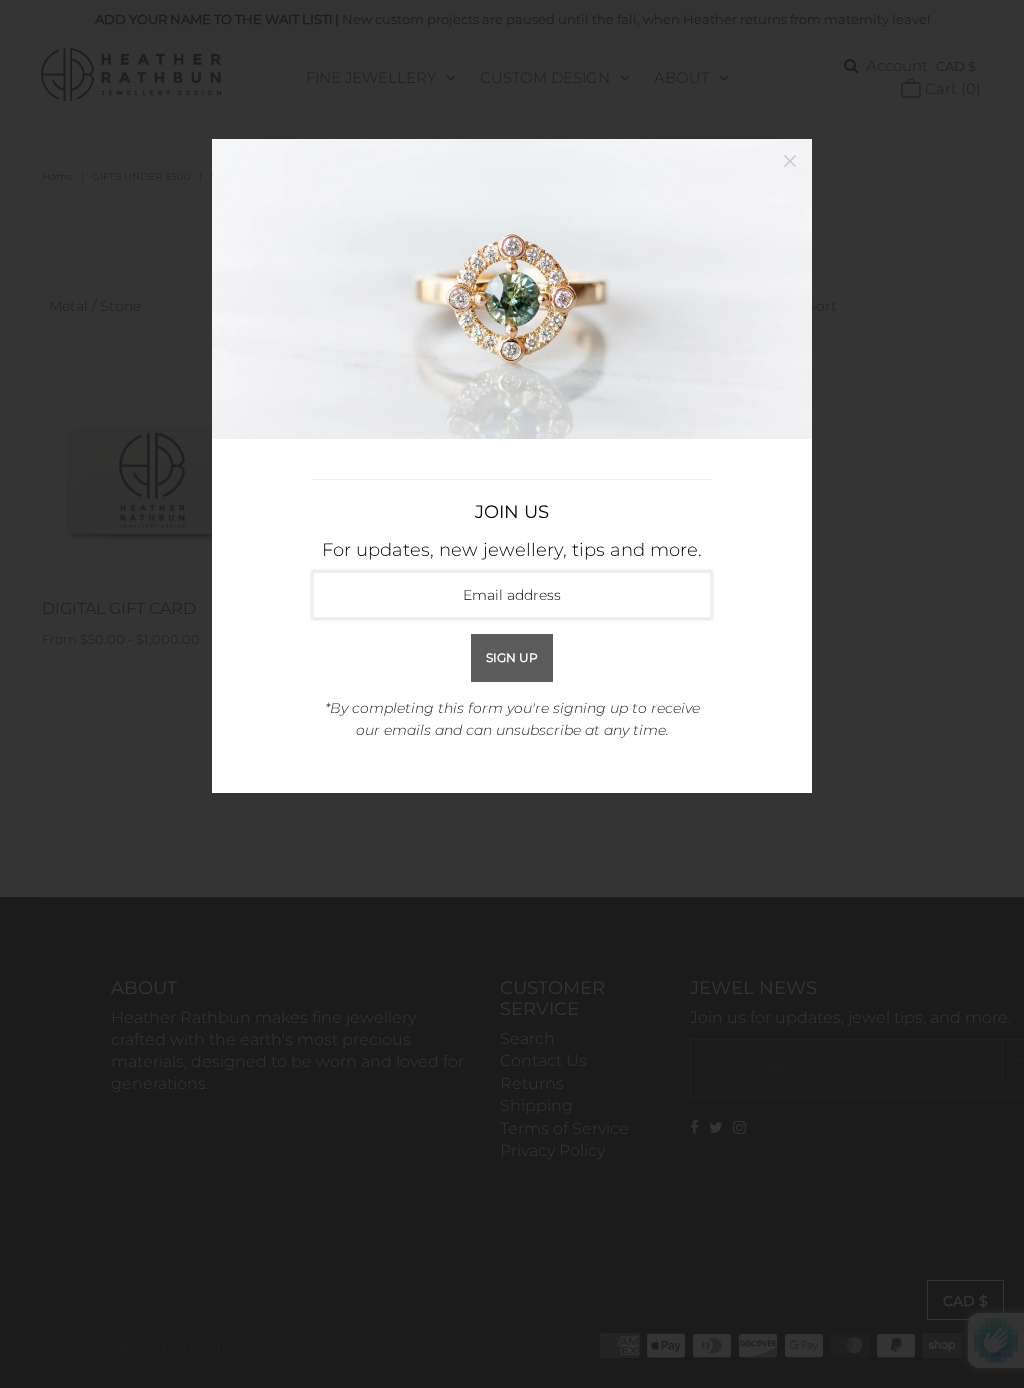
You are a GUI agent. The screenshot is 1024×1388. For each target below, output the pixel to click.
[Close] (790, 161)
